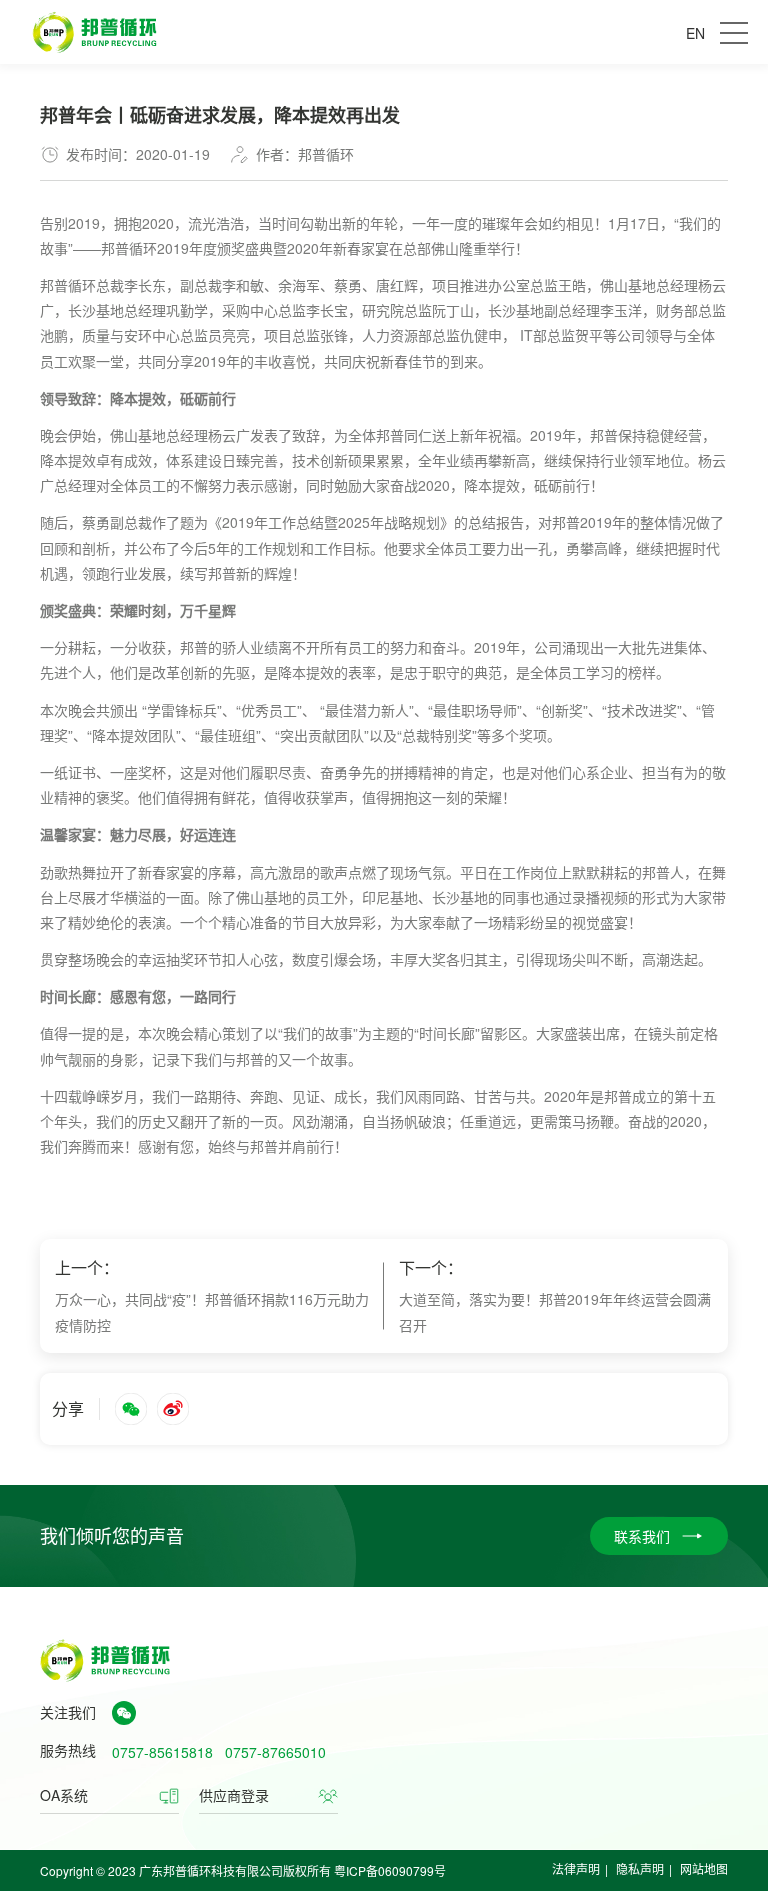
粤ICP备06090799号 (390, 1870)
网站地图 (704, 1868)
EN (695, 33)
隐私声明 (640, 1868)
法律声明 (576, 1868)
